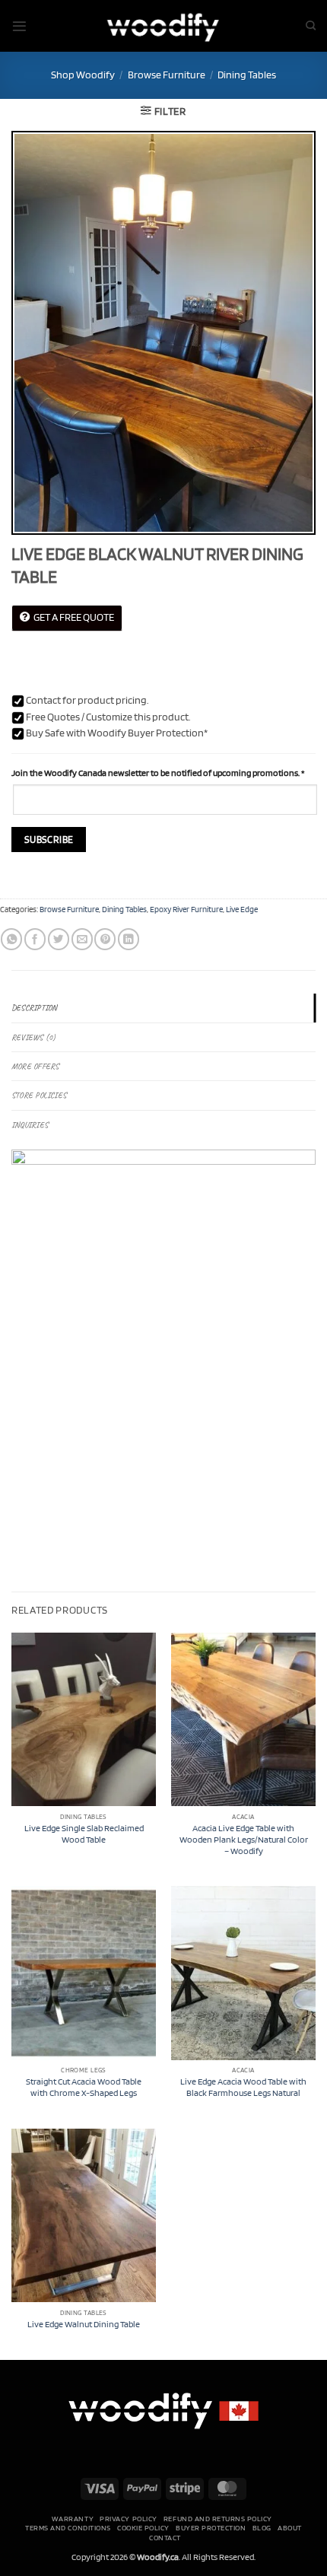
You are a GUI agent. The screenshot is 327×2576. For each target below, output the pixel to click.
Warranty (73, 2518)
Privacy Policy (128, 2518)
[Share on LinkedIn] (129, 939)
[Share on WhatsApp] (11, 939)
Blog (262, 2527)
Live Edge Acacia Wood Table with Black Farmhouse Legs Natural (243, 2087)
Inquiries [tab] (30, 1125)
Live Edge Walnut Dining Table (84, 2324)
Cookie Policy (143, 2527)
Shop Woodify (83, 75)
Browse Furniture (167, 75)
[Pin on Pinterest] (105, 939)
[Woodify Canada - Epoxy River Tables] (163, 25)
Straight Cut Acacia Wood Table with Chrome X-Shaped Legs (84, 2087)
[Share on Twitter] (59, 939)
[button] (19, 26)
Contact (165, 2537)
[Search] (311, 26)
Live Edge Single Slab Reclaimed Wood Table (84, 1834)
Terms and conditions (68, 2527)
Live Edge (242, 910)
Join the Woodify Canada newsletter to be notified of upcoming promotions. (158, 773)
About (290, 2527)
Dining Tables (247, 75)
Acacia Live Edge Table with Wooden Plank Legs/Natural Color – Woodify (244, 1840)
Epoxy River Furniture (186, 910)
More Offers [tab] (35, 1066)
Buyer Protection (211, 2527)
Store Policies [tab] (39, 1095)
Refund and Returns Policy (218, 2518)
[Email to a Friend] (82, 939)
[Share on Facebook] (35, 939)
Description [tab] (34, 1008)
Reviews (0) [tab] (33, 1037)
